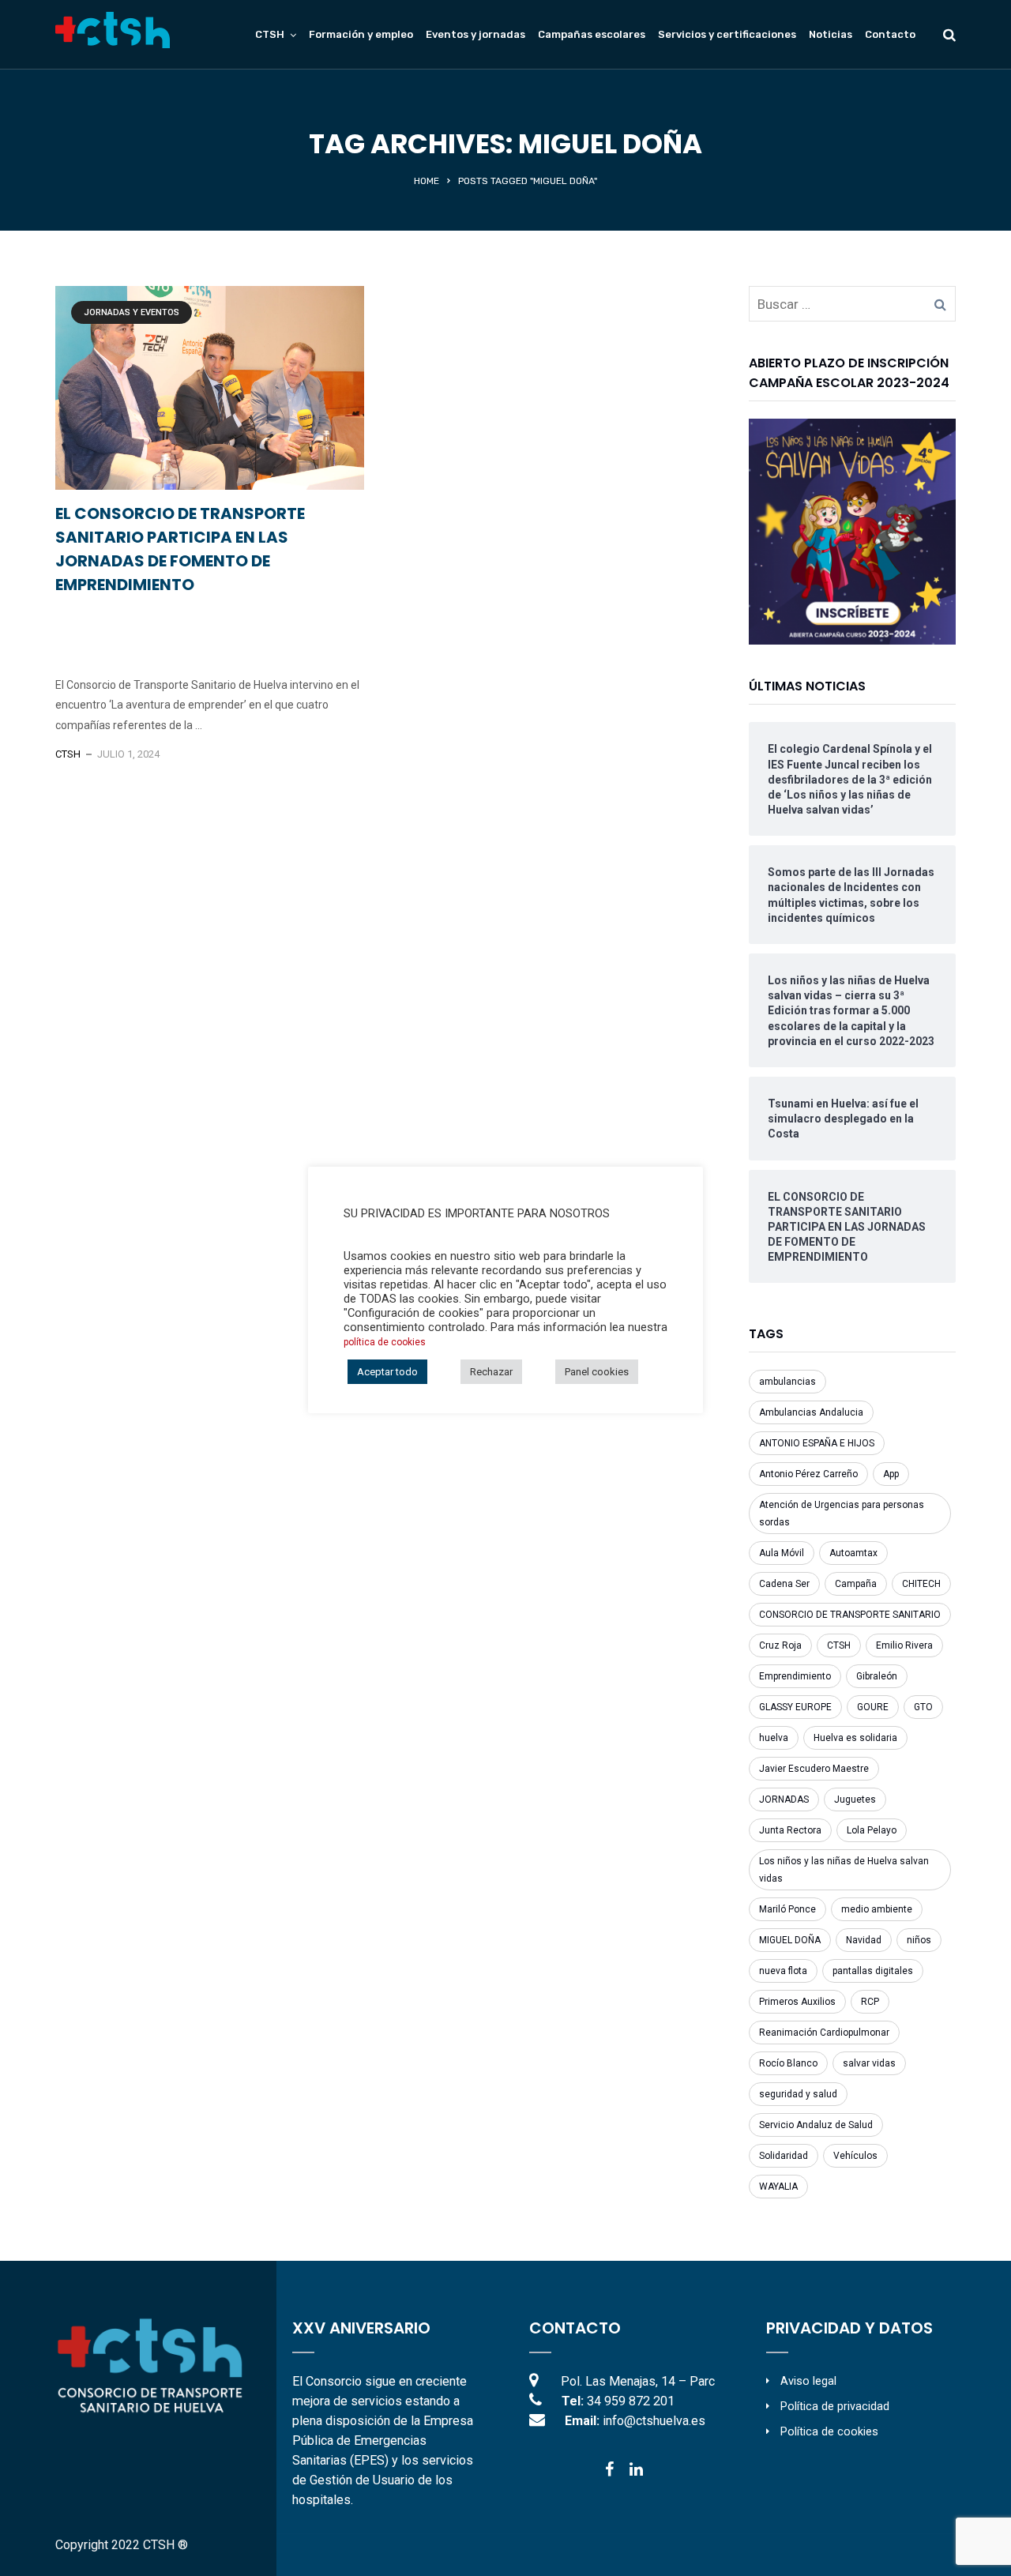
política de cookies (385, 1342)
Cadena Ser (784, 1584)
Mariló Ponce (787, 1909)
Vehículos (855, 2156)
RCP (870, 2002)
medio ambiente (877, 1909)
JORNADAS (784, 1799)
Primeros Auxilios (797, 2002)
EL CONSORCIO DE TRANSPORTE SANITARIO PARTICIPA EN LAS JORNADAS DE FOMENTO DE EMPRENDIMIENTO (180, 549)
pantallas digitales (873, 1971)
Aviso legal (808, 2381)
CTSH (68, 754)
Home (427, 181)
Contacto (890, 34)
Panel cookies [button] (597, 1372)
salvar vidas (869, 2063)
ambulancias (787, 1382)
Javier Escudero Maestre (814, 1769)
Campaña (856, 1584)
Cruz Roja (780, 1645)
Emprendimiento (795, 1676)
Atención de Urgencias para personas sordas (842, 1514)
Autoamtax (853, 1553)
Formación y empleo (361, 34)
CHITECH (921, 1584)
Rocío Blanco (788, 2063)
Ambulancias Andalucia (811, 1412)
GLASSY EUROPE (795, 1707)
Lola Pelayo (872, 1830)
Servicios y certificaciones (727, 34)
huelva (774, 1738)
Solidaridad (784, 2156)
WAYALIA (778, 2187)
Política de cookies (829, 2432)
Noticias (831, 34)
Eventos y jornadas (475, 34)
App (891, 1474)
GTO (923, 1707)
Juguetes (855, 1799)
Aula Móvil (782, 1553)
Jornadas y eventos (132, 312)
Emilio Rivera (904, 1645)
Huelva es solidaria (855, 1738)
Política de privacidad (835, 2407)
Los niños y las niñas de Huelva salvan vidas (844, 1870)
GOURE (873, 1707)
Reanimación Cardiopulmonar (824, 2033)
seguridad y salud (798, 2094)
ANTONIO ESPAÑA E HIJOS (817, 1443)
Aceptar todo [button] (387, 1372)
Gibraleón (877, 1676)
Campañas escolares (592, 34)
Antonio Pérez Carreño (808, 1474)
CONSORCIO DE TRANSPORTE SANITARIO (850, 1615)
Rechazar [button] (491, 1372)
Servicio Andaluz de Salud (816, 2125)
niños (919, 1940)
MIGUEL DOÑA (790, 1940)
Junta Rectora (790, 1830)
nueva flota (783, 1971)
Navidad (864, 1940)
